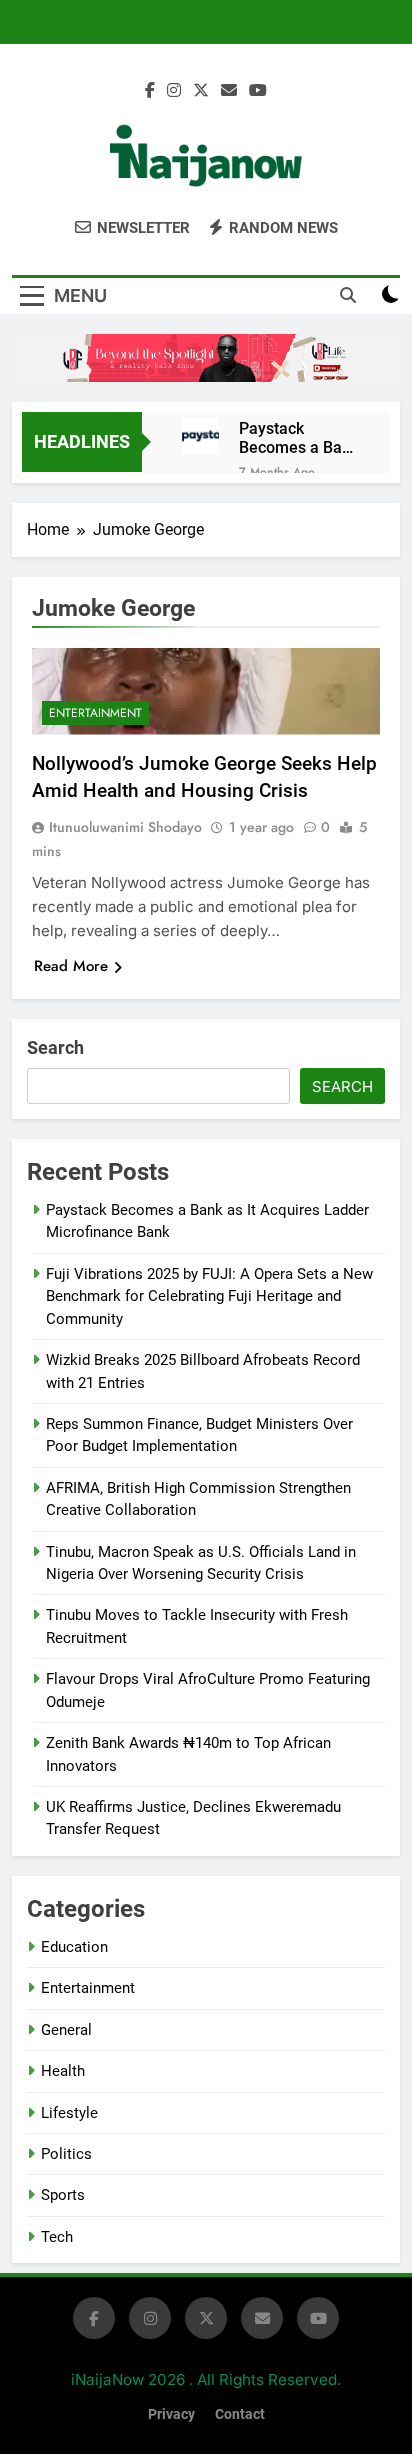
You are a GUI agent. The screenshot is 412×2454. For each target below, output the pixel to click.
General (66, 2030)
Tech (57, 2237)
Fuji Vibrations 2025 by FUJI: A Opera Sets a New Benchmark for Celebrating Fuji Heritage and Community (209, 1296)
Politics (66, 2154)
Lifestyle (69, 2113)
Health (63, 2071)
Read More (71, 966)
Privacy (171, 2414)
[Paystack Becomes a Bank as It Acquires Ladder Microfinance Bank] (200, 435)
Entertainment (95, 713)
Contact (240, 2414)
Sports (63, 2195)
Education (74, 1947)
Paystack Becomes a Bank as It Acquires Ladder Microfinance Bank (299, 438)
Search (55, 1047)
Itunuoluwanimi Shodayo (125, 827)
